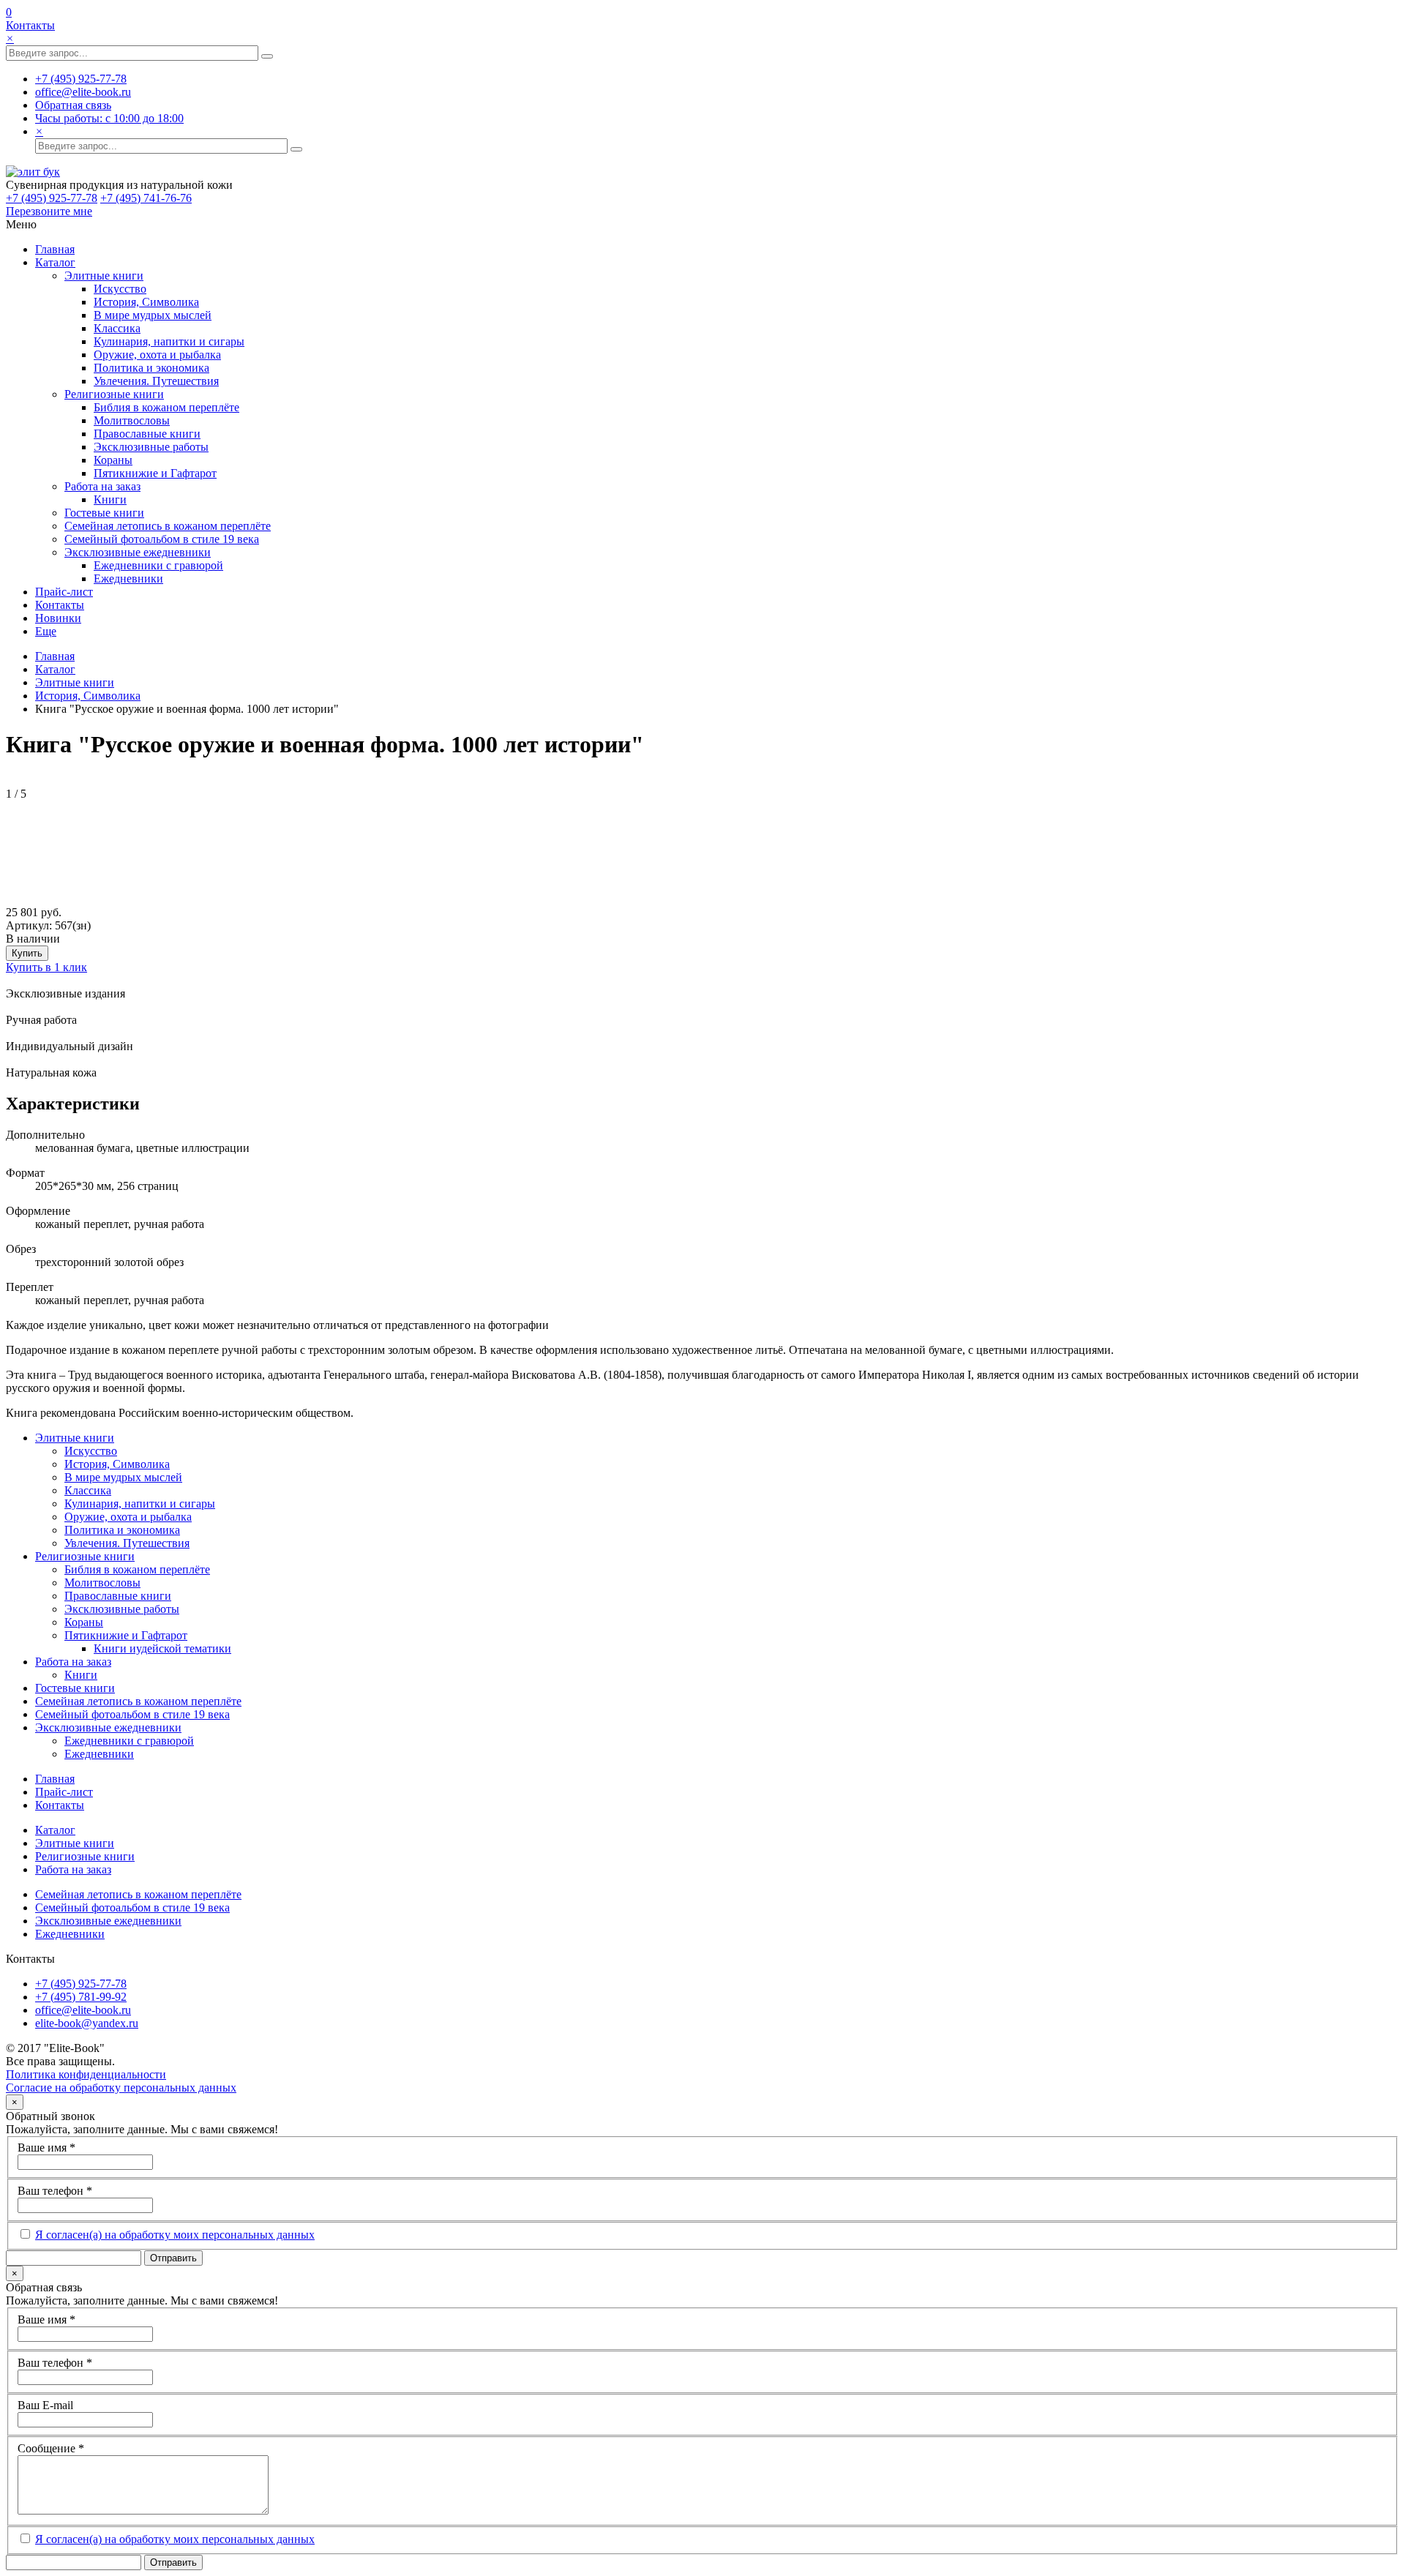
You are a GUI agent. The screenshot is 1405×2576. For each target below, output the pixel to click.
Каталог (55, 262)
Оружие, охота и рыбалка (157, 355)
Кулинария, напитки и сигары (169, 341)
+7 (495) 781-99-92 (81, 1997)
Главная (55, 249)
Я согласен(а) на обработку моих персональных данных (175, 2235)
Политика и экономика (151, 368)
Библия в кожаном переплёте (166, 407)
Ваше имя (46, 2148)
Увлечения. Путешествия (156, 381)
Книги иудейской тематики (162, 1648)
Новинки (58, 618)
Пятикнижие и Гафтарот (155, 473)
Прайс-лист (64, 592)
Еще (46, 631)
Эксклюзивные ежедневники (138, 552)
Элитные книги (104, 276)
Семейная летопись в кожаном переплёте (168, 526)
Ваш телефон (55, 2191)
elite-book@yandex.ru (87, 2023)
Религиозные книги (114, 394)
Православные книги (147, 434)
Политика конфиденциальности (86, 2074)
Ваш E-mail (45, 2405)
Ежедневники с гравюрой (158, 565)
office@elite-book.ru (83, 2010)
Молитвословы (132, 420)
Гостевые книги (104, 513)
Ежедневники (128, 579)
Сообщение (51, 2448)
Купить (27, 953)
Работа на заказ (102, 486)
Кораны (113, 460)
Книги (110, 499)
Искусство (120, 289)
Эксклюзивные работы (151, 447)
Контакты (30, 25)
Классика (117, 328)
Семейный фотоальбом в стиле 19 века (162, 539)
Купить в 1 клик (46, 967)
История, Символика (146, 302)
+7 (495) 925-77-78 (52, 198)
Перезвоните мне (49, 211)
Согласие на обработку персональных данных (121, 2088)
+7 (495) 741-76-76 (146, 198)
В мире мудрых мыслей (153, 315)
